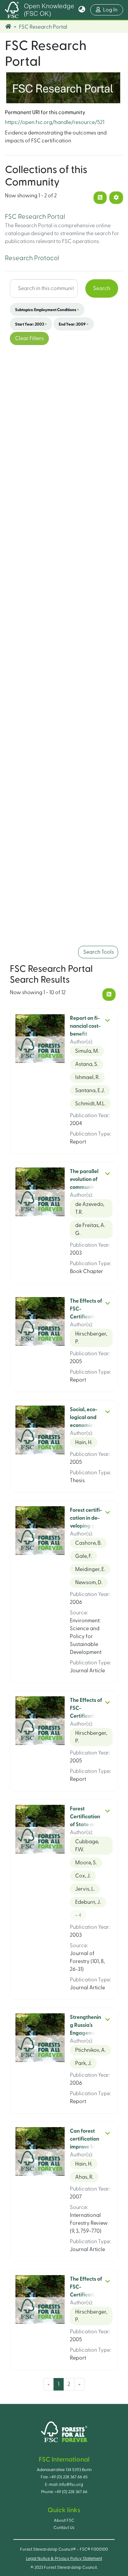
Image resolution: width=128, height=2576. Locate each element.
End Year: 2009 (74, 324)
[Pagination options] (116, 198)
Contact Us (64, 2528)
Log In (113, 10)
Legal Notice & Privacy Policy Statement (64, 2559)
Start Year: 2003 (31, 324)
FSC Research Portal (35, 217)
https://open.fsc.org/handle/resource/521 (55, 122)
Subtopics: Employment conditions (47, 309)
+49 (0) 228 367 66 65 (68, 2477)
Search (102, 288)
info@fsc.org (71, 2485)
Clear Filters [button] (29, 338)
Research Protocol (32, 258)
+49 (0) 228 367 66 (71, 2492)
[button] (82, 10)
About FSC (64, 2520)
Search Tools (98, 952)
